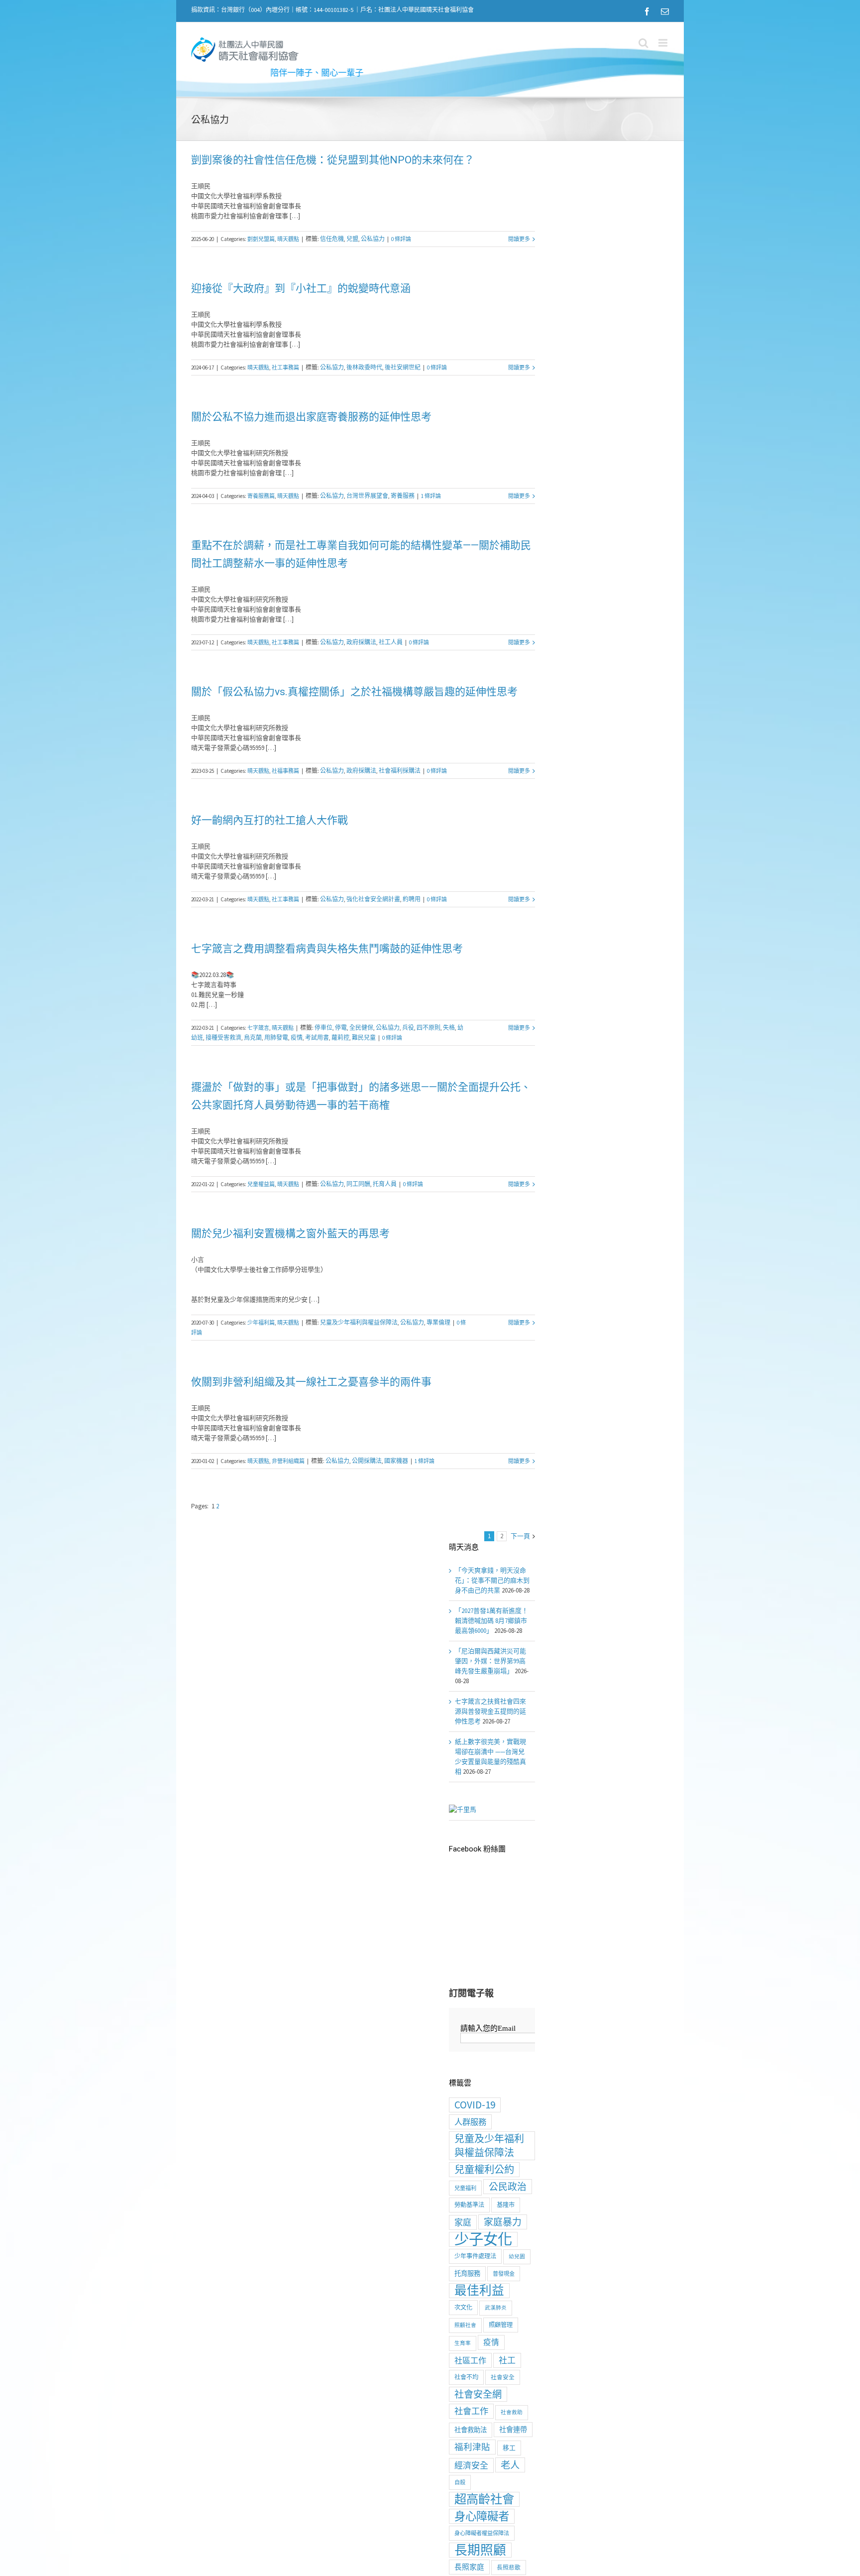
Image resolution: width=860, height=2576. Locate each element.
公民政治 (508, 2187)
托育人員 (385, 1184)
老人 (510, 2465)
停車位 (323, 1028)
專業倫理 (438, 1322)
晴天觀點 (288, 239)
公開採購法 (367, 1461)
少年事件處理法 (475, 2256)
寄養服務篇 (261, 496)
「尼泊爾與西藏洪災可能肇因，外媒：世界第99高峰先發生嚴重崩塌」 (490, 1661)
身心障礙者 (482, 2516)
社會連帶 (513, 2430)
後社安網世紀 (403, 367)
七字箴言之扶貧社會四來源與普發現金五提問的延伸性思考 (490, 1711)
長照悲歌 (509, 2567)
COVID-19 (475, 2105)
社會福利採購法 (400, 771)
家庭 (463, 2222)
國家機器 (396, 1461)
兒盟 (352, 239)
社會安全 (503, 2377)
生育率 (463, 2343)
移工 (509, 2448)
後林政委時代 (364, 367)
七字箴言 (258, 1028)
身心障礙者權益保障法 (482, 2533)
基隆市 (506, 2205)
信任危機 (332, 239)
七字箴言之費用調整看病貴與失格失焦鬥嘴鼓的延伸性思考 (327, 949)
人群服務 (470, 2122)
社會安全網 (478, 2394)
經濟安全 (471, 2465)
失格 (449, 1028)
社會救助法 (471, 2430)
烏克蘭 (253, 1038)
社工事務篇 (285, 368)
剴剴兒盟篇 (261, 239)
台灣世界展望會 (367, 496)
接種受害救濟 (223, 1038)
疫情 (297, 1038)
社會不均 (466, 2377)
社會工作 (471, 2411)
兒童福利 (465, 2188)
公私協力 (373, 239)
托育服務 (467, 2273)
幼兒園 (517, 2257)
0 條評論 (401, 239)
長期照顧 (480, 2550)
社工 (507, 2360)
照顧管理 (501, 2325)
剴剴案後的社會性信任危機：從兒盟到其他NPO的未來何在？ (333, 160)
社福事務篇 (285, 771)
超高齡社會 (484, 2499)
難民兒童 (364, 1038)
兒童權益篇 (261, 1184)
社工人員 (391, 642)
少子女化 (483, 2239)
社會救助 (512, 2412)
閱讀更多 (519, 239)
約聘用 (412, 899)
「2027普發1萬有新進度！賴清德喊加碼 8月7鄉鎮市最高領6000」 (491, 1621)
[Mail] (665, 11)
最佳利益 (479, 2291)
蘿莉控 (340, 1038)
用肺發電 (276, 1038)
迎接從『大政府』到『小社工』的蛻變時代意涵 (301, 288)
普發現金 (504, 2274)
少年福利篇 (261, 1323)
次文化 (463, 2307)
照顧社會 (465, 2325)
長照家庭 (469, 2567)
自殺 (460, 2482)
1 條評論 (431, 496)
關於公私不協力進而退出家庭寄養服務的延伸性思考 (311, 417)
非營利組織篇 (288, 1461)
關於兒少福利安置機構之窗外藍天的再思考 (290, 1233)
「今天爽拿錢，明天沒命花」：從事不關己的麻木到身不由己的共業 (492, 1580)
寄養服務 (403, 496)
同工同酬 (358, 1184)
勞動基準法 (469, 2205)
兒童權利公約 (484, 2170)
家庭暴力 (503, 2222)
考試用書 (317, 1038)
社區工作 (470, 2360)
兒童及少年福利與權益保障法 (359, 1322)
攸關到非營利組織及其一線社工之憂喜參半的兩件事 (311, 1382)
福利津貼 (472, 2447)
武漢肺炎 (496, 2308)
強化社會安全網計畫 (373, 899)
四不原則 (429, 1028)
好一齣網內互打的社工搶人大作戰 (269, 820)
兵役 (408, 1028)
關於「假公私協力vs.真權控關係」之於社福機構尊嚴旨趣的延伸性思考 (354, 692)
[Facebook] (647, 11)
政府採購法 (361, 642)
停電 (341, 1028)
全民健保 (361, 1028)
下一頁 (520, 1536)
